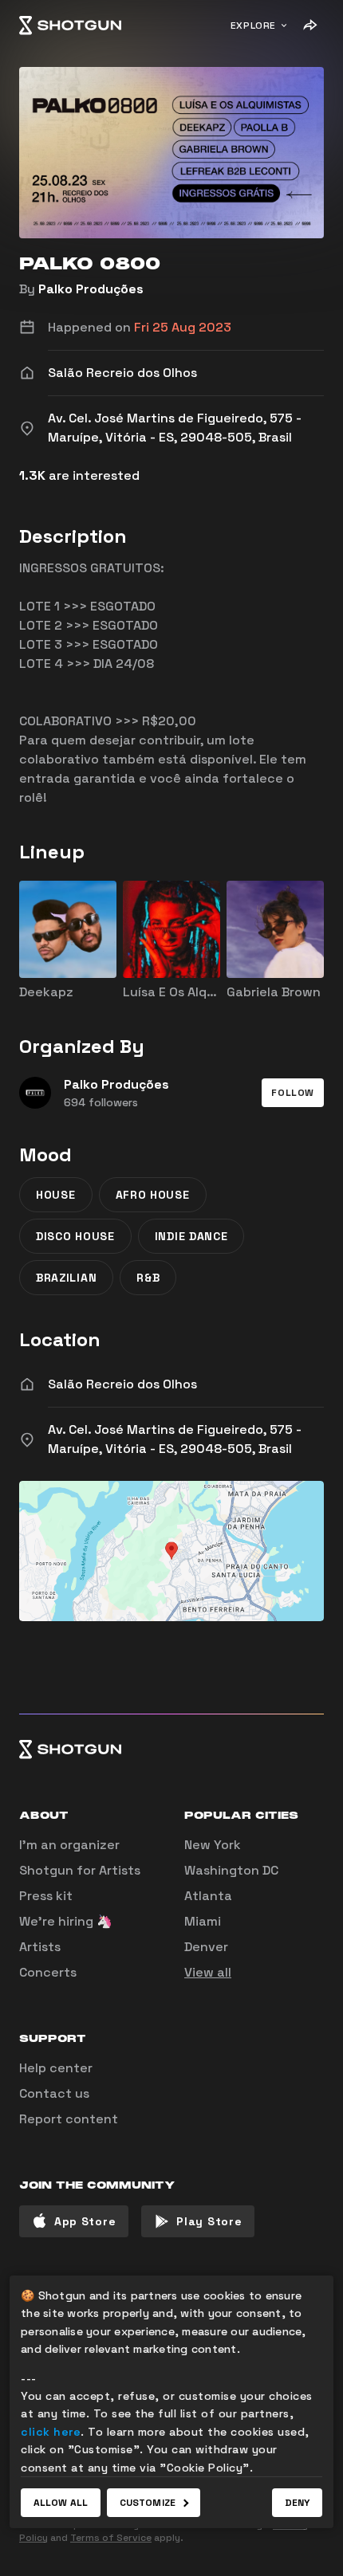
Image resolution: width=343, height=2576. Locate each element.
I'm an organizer (69, 1845)
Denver (206, 1947)
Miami (203, 1921)
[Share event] (309, 26)
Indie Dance (191, 1236)
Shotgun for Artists (80, 1870)
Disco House (75, 1236)
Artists (40, 1947)
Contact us (54, 2093)
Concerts (48, 1972)
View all (208, 1972)
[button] (293, 1093)
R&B (148, 1278)
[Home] (70, 26)
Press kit (46, 1896)
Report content (69, 2119)
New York (213, 1845)
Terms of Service (111, 2538)
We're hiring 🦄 (66, 1921)
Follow (293, 1093)
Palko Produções (91, 289)
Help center (56, 2068)
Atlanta (208, 1896)
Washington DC (231, 1870)
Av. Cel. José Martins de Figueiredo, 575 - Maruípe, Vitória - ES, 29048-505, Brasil (175, 1439)
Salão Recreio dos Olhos (122, 1384)
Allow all (61, 2503)
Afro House (153, 1195)
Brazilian (66, 1278)
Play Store (209, 2221)
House (56, 1195)
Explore (253, 26)
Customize (148, 2503)
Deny (297, 2503)
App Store (85, 2221)
